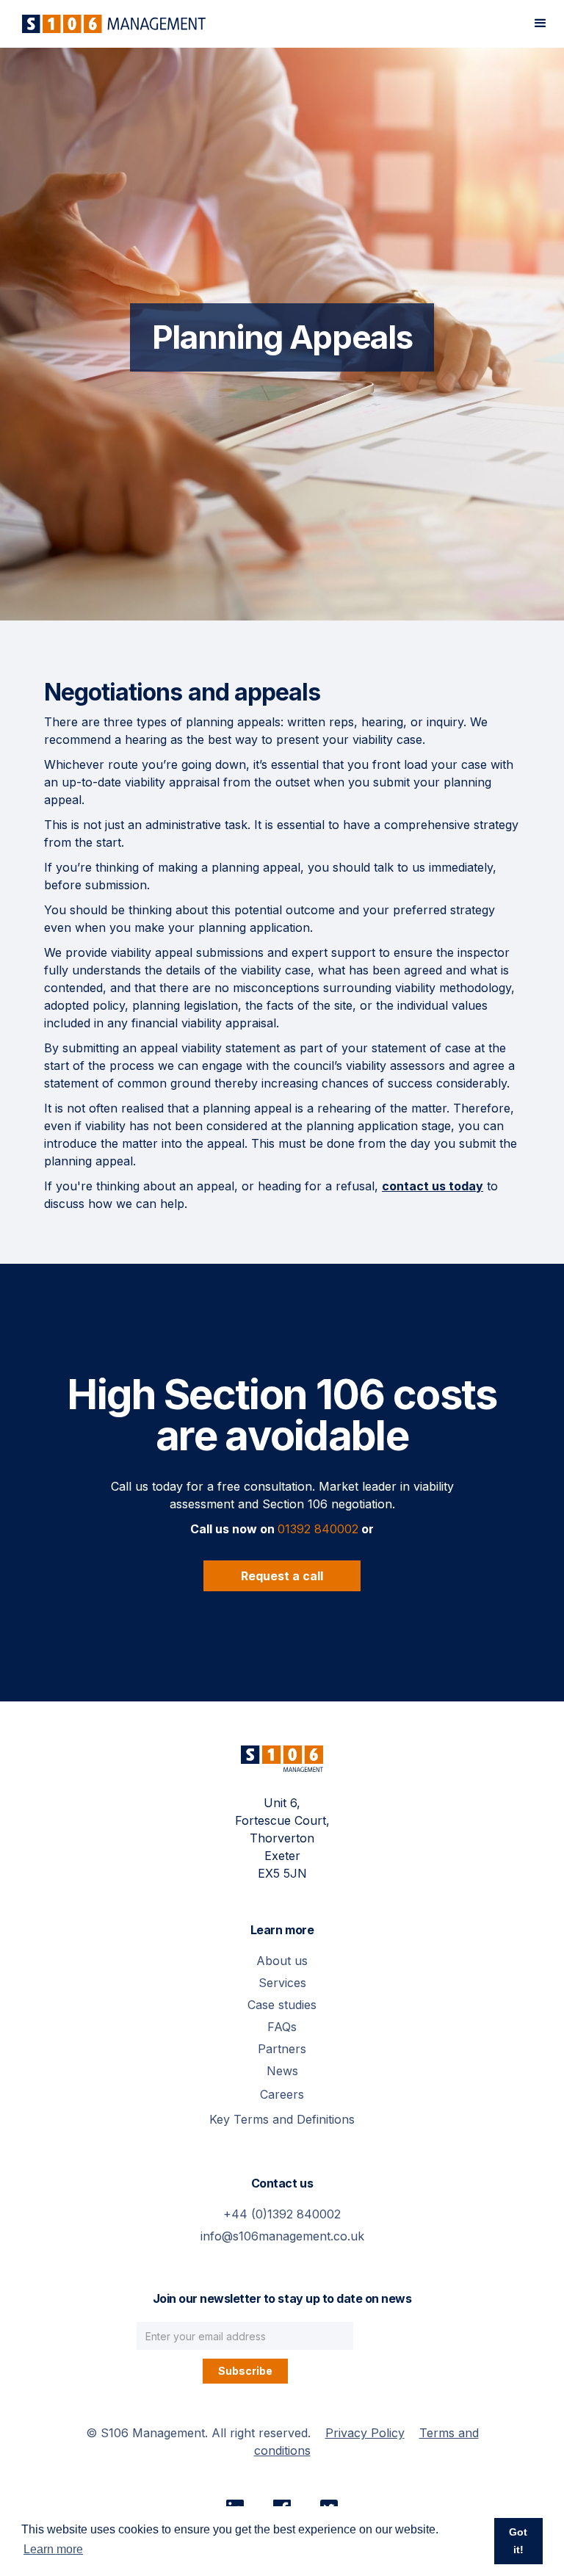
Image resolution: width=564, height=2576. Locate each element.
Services (282, 1983)
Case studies (282, 2005)
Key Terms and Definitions (282, 2119)
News (282, 2071)
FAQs (282, 2027)
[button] (540, 23)
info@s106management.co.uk (282, 2236)
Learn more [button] (53, 2549)
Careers (282, 2094)
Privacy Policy (365, 2433)
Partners (282, 2049)
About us (282, 1961)
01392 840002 (318, 1529)
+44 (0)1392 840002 (282, 2214)
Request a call (282, 1576)
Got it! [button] (518, 2541)
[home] (110, 24)
